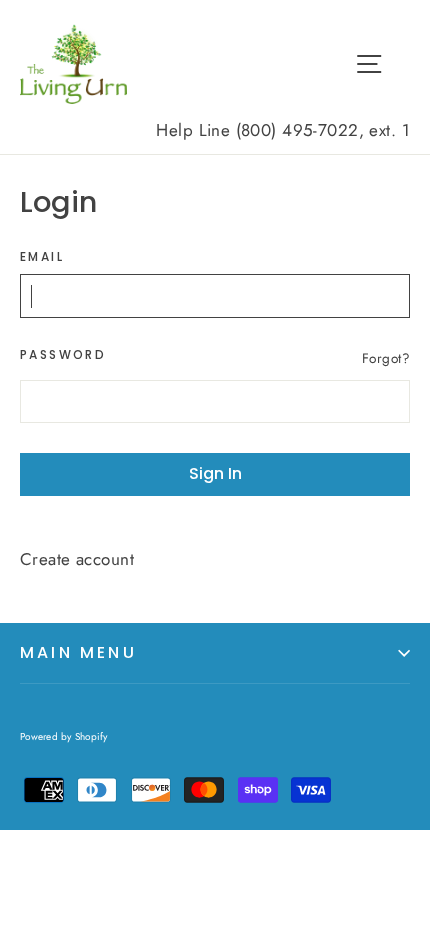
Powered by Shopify (64, 736)
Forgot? (386, 358)
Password (63, 355)
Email (42, 257)
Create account (77, 559)
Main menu (78, 652)
